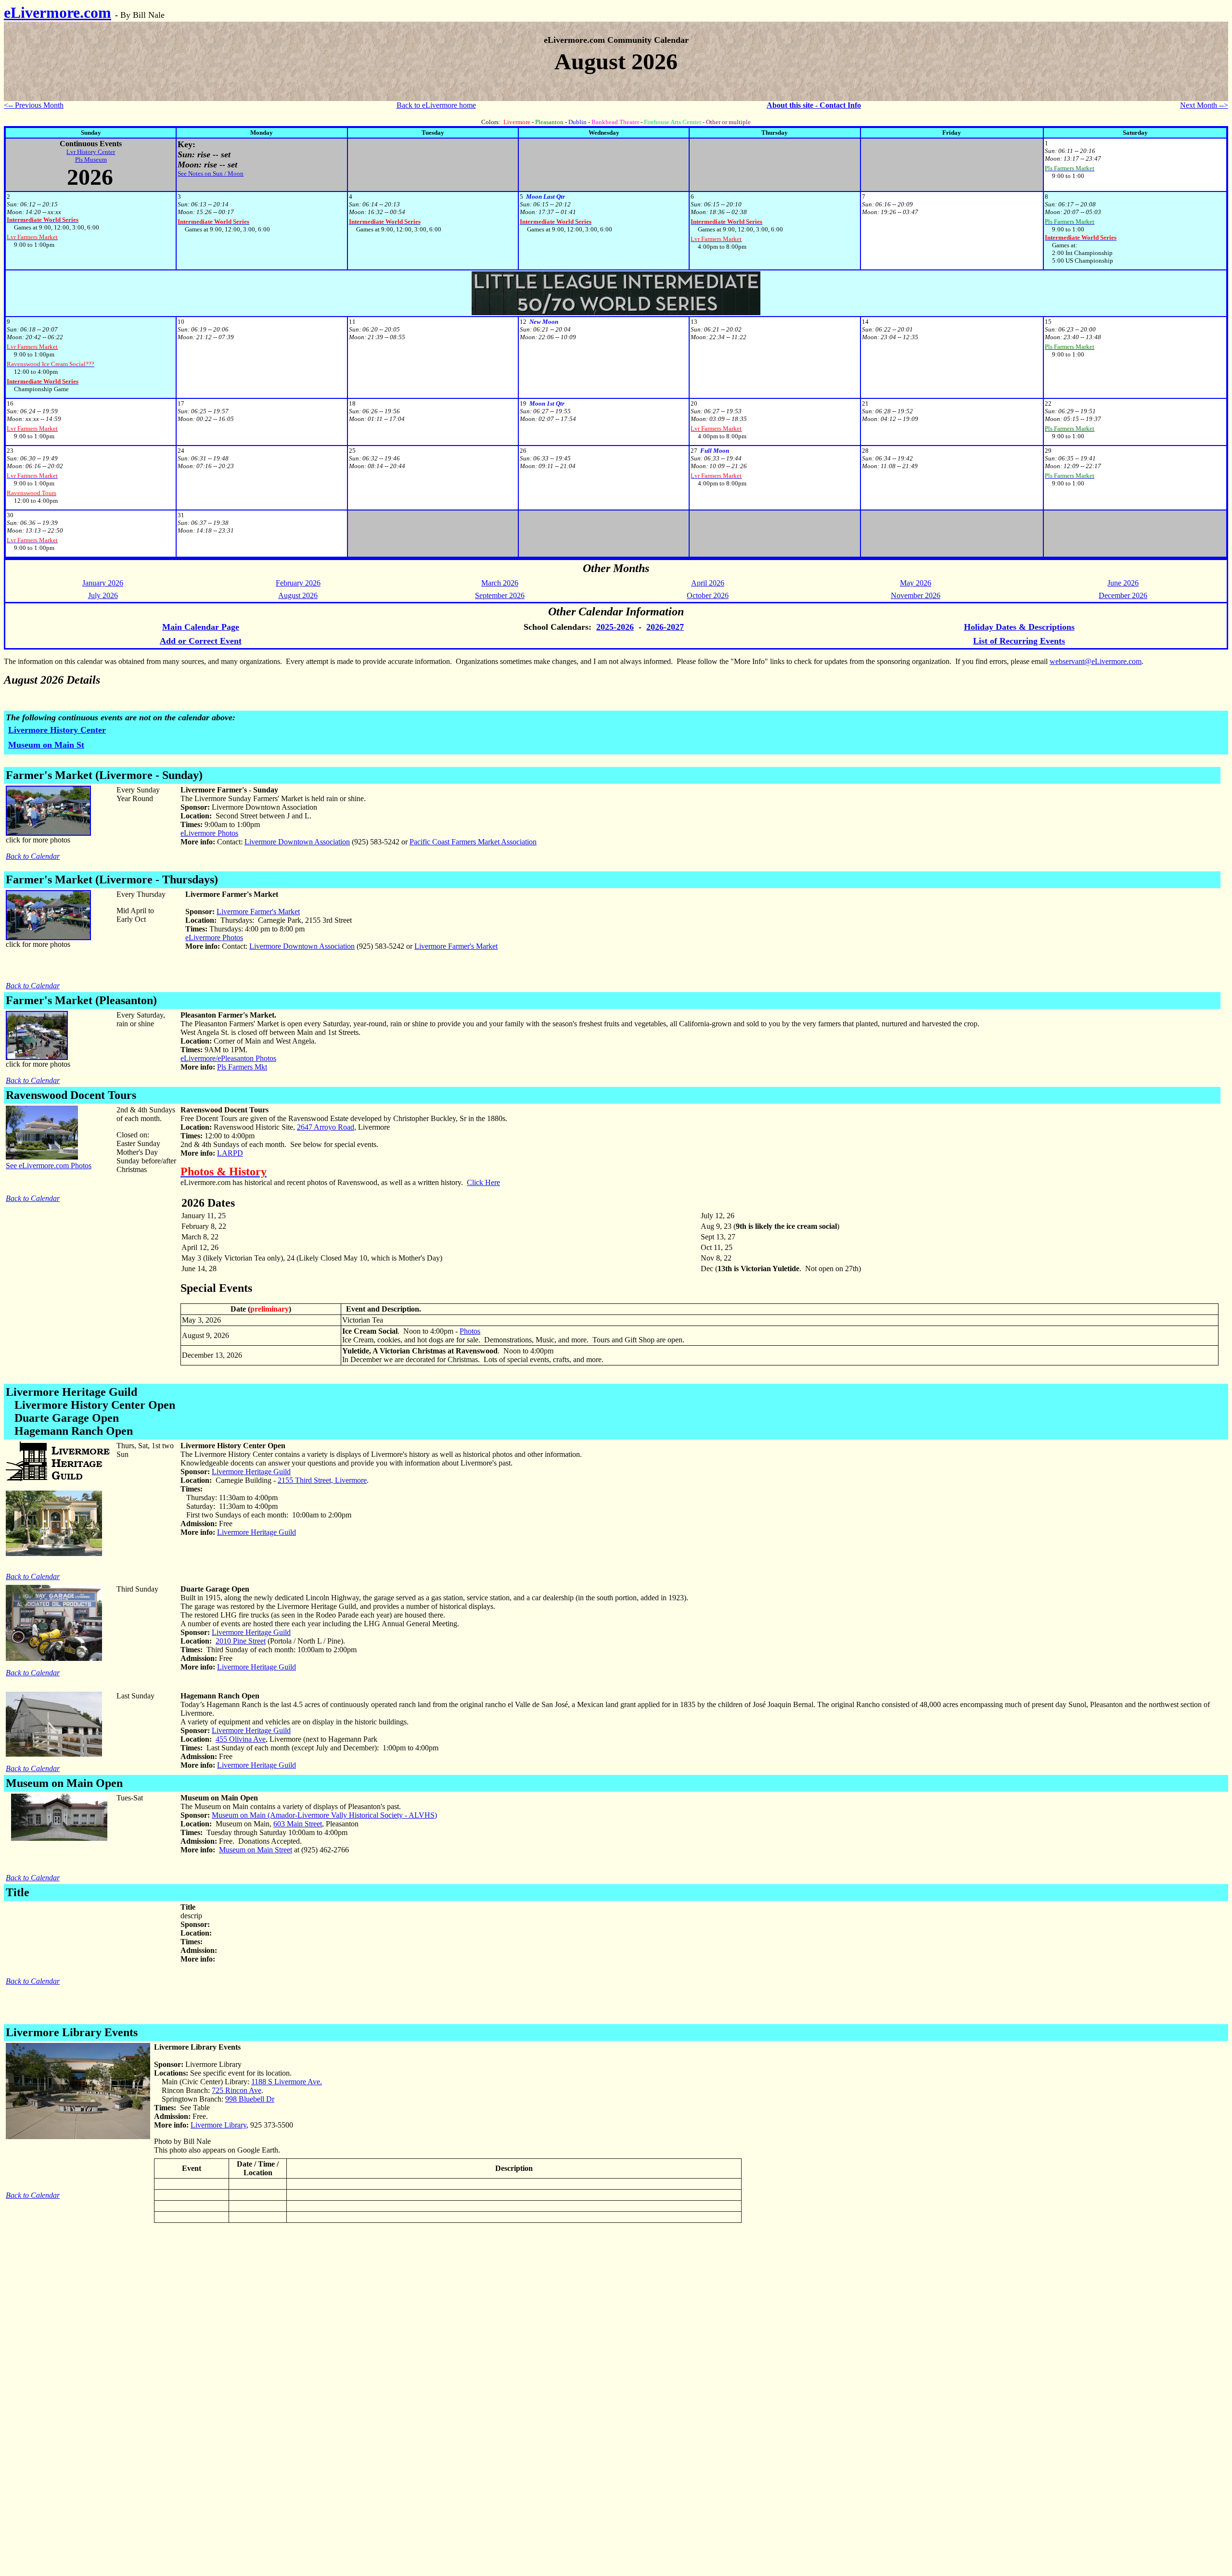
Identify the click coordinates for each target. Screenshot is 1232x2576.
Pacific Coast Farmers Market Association (473, 842)
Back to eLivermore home (436, 105)
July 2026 (103, 595)
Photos (470, 1331)
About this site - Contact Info (814, 105)
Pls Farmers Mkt (242, 1067)
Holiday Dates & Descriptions (1019, 627)
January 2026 (103, 583)
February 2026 (298, 583)
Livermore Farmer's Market (258, 912)
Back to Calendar (33, 856)
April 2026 (708, 583)
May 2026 (916, 583)
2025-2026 (615, 627)
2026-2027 (665, 627)
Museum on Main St (46, 745)
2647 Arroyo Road (326, 1127)
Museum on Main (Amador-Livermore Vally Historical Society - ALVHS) (324, 1815)
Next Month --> (1204, 105)
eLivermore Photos (209, 833)
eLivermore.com (58, 13)
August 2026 (298, 595)
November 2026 (916, 595)
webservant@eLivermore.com (1096, 661)
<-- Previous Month (34, 105)
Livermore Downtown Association (297, 842)
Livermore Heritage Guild (251, 1472)
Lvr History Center (91, 152)
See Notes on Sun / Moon (211, 173)
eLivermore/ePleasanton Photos (228, 1058)
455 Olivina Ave (241, 1739)
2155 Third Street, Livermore (322, 1480)
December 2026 (1123, 595)
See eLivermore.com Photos (49, 1166)
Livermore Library (218, 2125)
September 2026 (500, 595)
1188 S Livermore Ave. (287, 2082)
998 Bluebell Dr (250, 2099)
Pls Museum (91, 159)
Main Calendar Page (201, 627)
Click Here (483, 1182)
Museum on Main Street (256, 1850)
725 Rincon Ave (237, 2090)
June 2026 (1123, 583)
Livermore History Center (57, 730)
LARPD (230, 1153)
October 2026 (708, 595)
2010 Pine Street (241, 1641)
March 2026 (500, 583)
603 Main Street (298, 1824)
